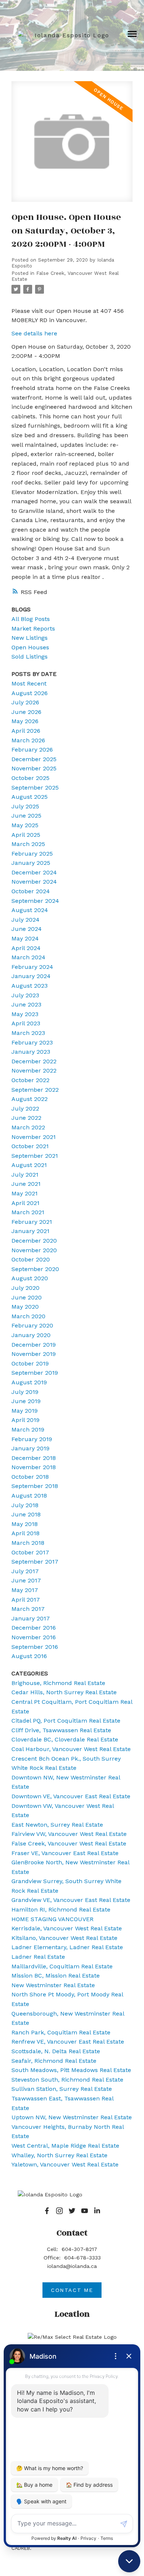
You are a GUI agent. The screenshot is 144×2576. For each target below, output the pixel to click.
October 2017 (30, 1552)
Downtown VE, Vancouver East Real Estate (71, 1796)
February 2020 (32, 1325)
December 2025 (34, 759)
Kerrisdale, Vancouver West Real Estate (67, 1928)
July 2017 (25, 1571)
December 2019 (34, 1345)
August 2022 (30, 1099)
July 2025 (25, 806)
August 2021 (29, 1165)
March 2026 (28, 740)
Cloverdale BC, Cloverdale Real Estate (65, 1739)
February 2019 (32, 1439)
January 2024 (31, 976)
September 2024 (35, 901)
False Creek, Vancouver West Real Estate (69, 1843)
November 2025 (34, 768)
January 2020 (31, 1335)
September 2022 (35, 1090)
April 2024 (26, 948)
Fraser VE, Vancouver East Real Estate (65, 1853)
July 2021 (25, 1175)
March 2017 (28, 1609)
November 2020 (34, 1250)
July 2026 (25, 702)
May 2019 (25, 1411)
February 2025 (32, 854)
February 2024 (32, 967)
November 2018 (34, 1467)
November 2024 (34, 882)
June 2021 (26, 1184)
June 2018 (26, 1514)
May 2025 (25, 825)
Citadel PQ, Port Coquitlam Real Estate (66, 1721)
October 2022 (30, 1080)
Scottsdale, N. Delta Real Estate (56, 2051)
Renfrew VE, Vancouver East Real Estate (68, 2042)
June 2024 (27, 929)
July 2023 (25, 995)
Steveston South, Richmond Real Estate (67, 2080)
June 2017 (26, 1580)
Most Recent (29, 683)
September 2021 (35, 1156)
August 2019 (29, 1382)
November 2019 (34, 1354)
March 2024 (28, 957)
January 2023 (31, 1052)
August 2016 (29, 1656)
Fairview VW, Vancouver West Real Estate (69, 1834)
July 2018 (25, 1505)
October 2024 (31, 891)
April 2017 (26, 1600)
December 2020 (34, 1241)
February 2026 (32, 750)
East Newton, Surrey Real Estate (57, 1825)
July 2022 (25, 1109)
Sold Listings (30, 657)
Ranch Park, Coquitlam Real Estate (61, 2032)
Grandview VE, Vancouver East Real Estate (71, 1900)
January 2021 (30, 1231)
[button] (47, 2211)
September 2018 (35, 1486)
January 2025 (31, 863)
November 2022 (34, 1071)
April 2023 (26, 1023)
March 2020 (28, 1316)
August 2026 (30, 693)
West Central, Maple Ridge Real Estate (65, 2146)
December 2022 (34, 1061)
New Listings (30, 638)
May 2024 (25, 938)
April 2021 (25, 1203)
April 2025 (26, 835)
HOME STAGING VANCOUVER (52, 1919)
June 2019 (26, 1401)
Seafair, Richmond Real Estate (54, 2061)
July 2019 (25, 1392)
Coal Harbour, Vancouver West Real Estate (71, 1749)
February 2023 (32, 1042)
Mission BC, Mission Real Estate (56, 1976)
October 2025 (30, 778)
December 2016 (34, 1628)
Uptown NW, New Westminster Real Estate (72, 2117)
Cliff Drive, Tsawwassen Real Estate (61, 1730)
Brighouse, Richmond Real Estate (58, 1683)
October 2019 (30, 1363)
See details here (34, 333)
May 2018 (25, 1524)
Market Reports (33, 629)
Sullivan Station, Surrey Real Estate (62, 2089)
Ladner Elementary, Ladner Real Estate (67, 1947)
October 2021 (30, 1146)
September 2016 (35, 1647)
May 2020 (25, 1307)
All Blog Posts (31, 619)
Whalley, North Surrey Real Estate (59, 2155)
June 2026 (26, 712)
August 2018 (29, 1496)
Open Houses (30, 647)
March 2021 (28, 1212)
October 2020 (31, 1259)
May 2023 (25, 1014)
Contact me (72, 2290)
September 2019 (35, 1373)
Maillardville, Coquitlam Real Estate (62, 1966)
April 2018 (25, 1533)
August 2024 (30, 910)
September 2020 (35, 1269)
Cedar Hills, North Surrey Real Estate (64, 1692)
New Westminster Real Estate (53, 1985)
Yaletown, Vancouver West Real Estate (65, 2164)
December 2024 (34, 872)
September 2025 (35, 788)
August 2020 (30, 1278)
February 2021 (32, 1222)
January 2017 (31, 1618)
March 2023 (28, 1033)
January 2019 (30, 1448)
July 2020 (25, 1288)
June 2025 (26, 816)
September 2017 (35, 1562)
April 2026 (26, 731)
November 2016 (34, 1637)
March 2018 (28, 1543)
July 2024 (25, 920)
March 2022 (28, 1127)
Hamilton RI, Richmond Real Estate (61, 1909)
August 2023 (30, 986)
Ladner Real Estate (38, 1957)
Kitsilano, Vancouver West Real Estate (64, 1938)
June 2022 (26, 1118)
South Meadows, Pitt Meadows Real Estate (71, 2070)
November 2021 (34, 1137)
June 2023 (26, 1004)
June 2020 (27, 1297)
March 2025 (28, 844)
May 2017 (25, 1590)
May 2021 (25, 1193)
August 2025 (30, 797)
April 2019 (25, 1420)
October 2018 (30, 1477)
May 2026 (25, 721)
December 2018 (34, 1458)
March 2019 (28, 1429)
